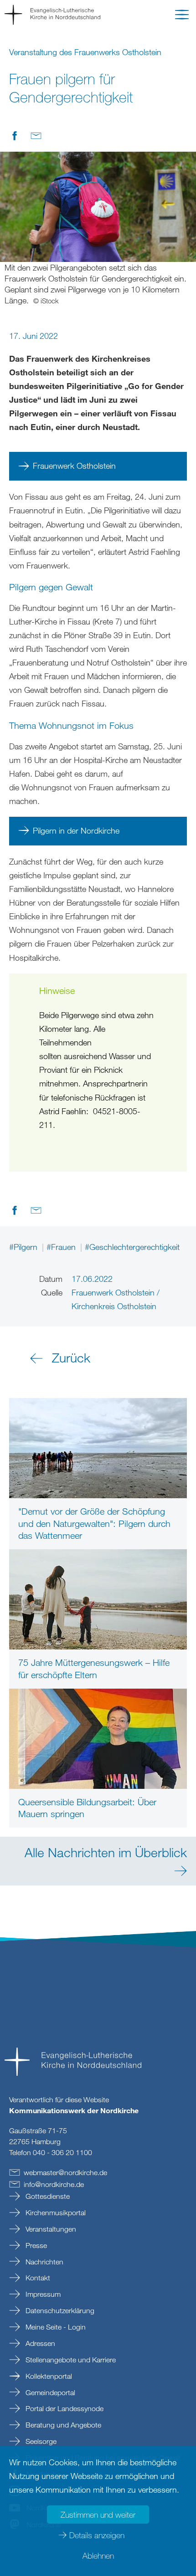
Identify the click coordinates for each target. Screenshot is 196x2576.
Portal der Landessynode (64, 2408)
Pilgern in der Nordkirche (77, 830)
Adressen (39, 2343)
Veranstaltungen (50, 2229)
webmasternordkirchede (65, 2172)
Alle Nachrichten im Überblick (106, 1852)
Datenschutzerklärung (59, 2310)
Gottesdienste (47, 2196)
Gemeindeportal (49, 2392)
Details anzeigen (97, 2535)
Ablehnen (98, 2556)
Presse (35, 2245)
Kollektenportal (48, 2376)
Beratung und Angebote (62, 2425)
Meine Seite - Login (55, 2327)
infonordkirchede (54, 2184)
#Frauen (62, 1247)
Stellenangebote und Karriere (70, 2360)
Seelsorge (40, 2441)
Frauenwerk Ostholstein (74, 466)
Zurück (71, 1357)
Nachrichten (44, 2262)
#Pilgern (24, 1247)
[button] (182, 16)
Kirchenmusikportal (55, 2212)
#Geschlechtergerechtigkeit (132, 1247)
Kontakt (37, 2278)
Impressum (42, 2294)
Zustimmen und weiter (98, 2515)
